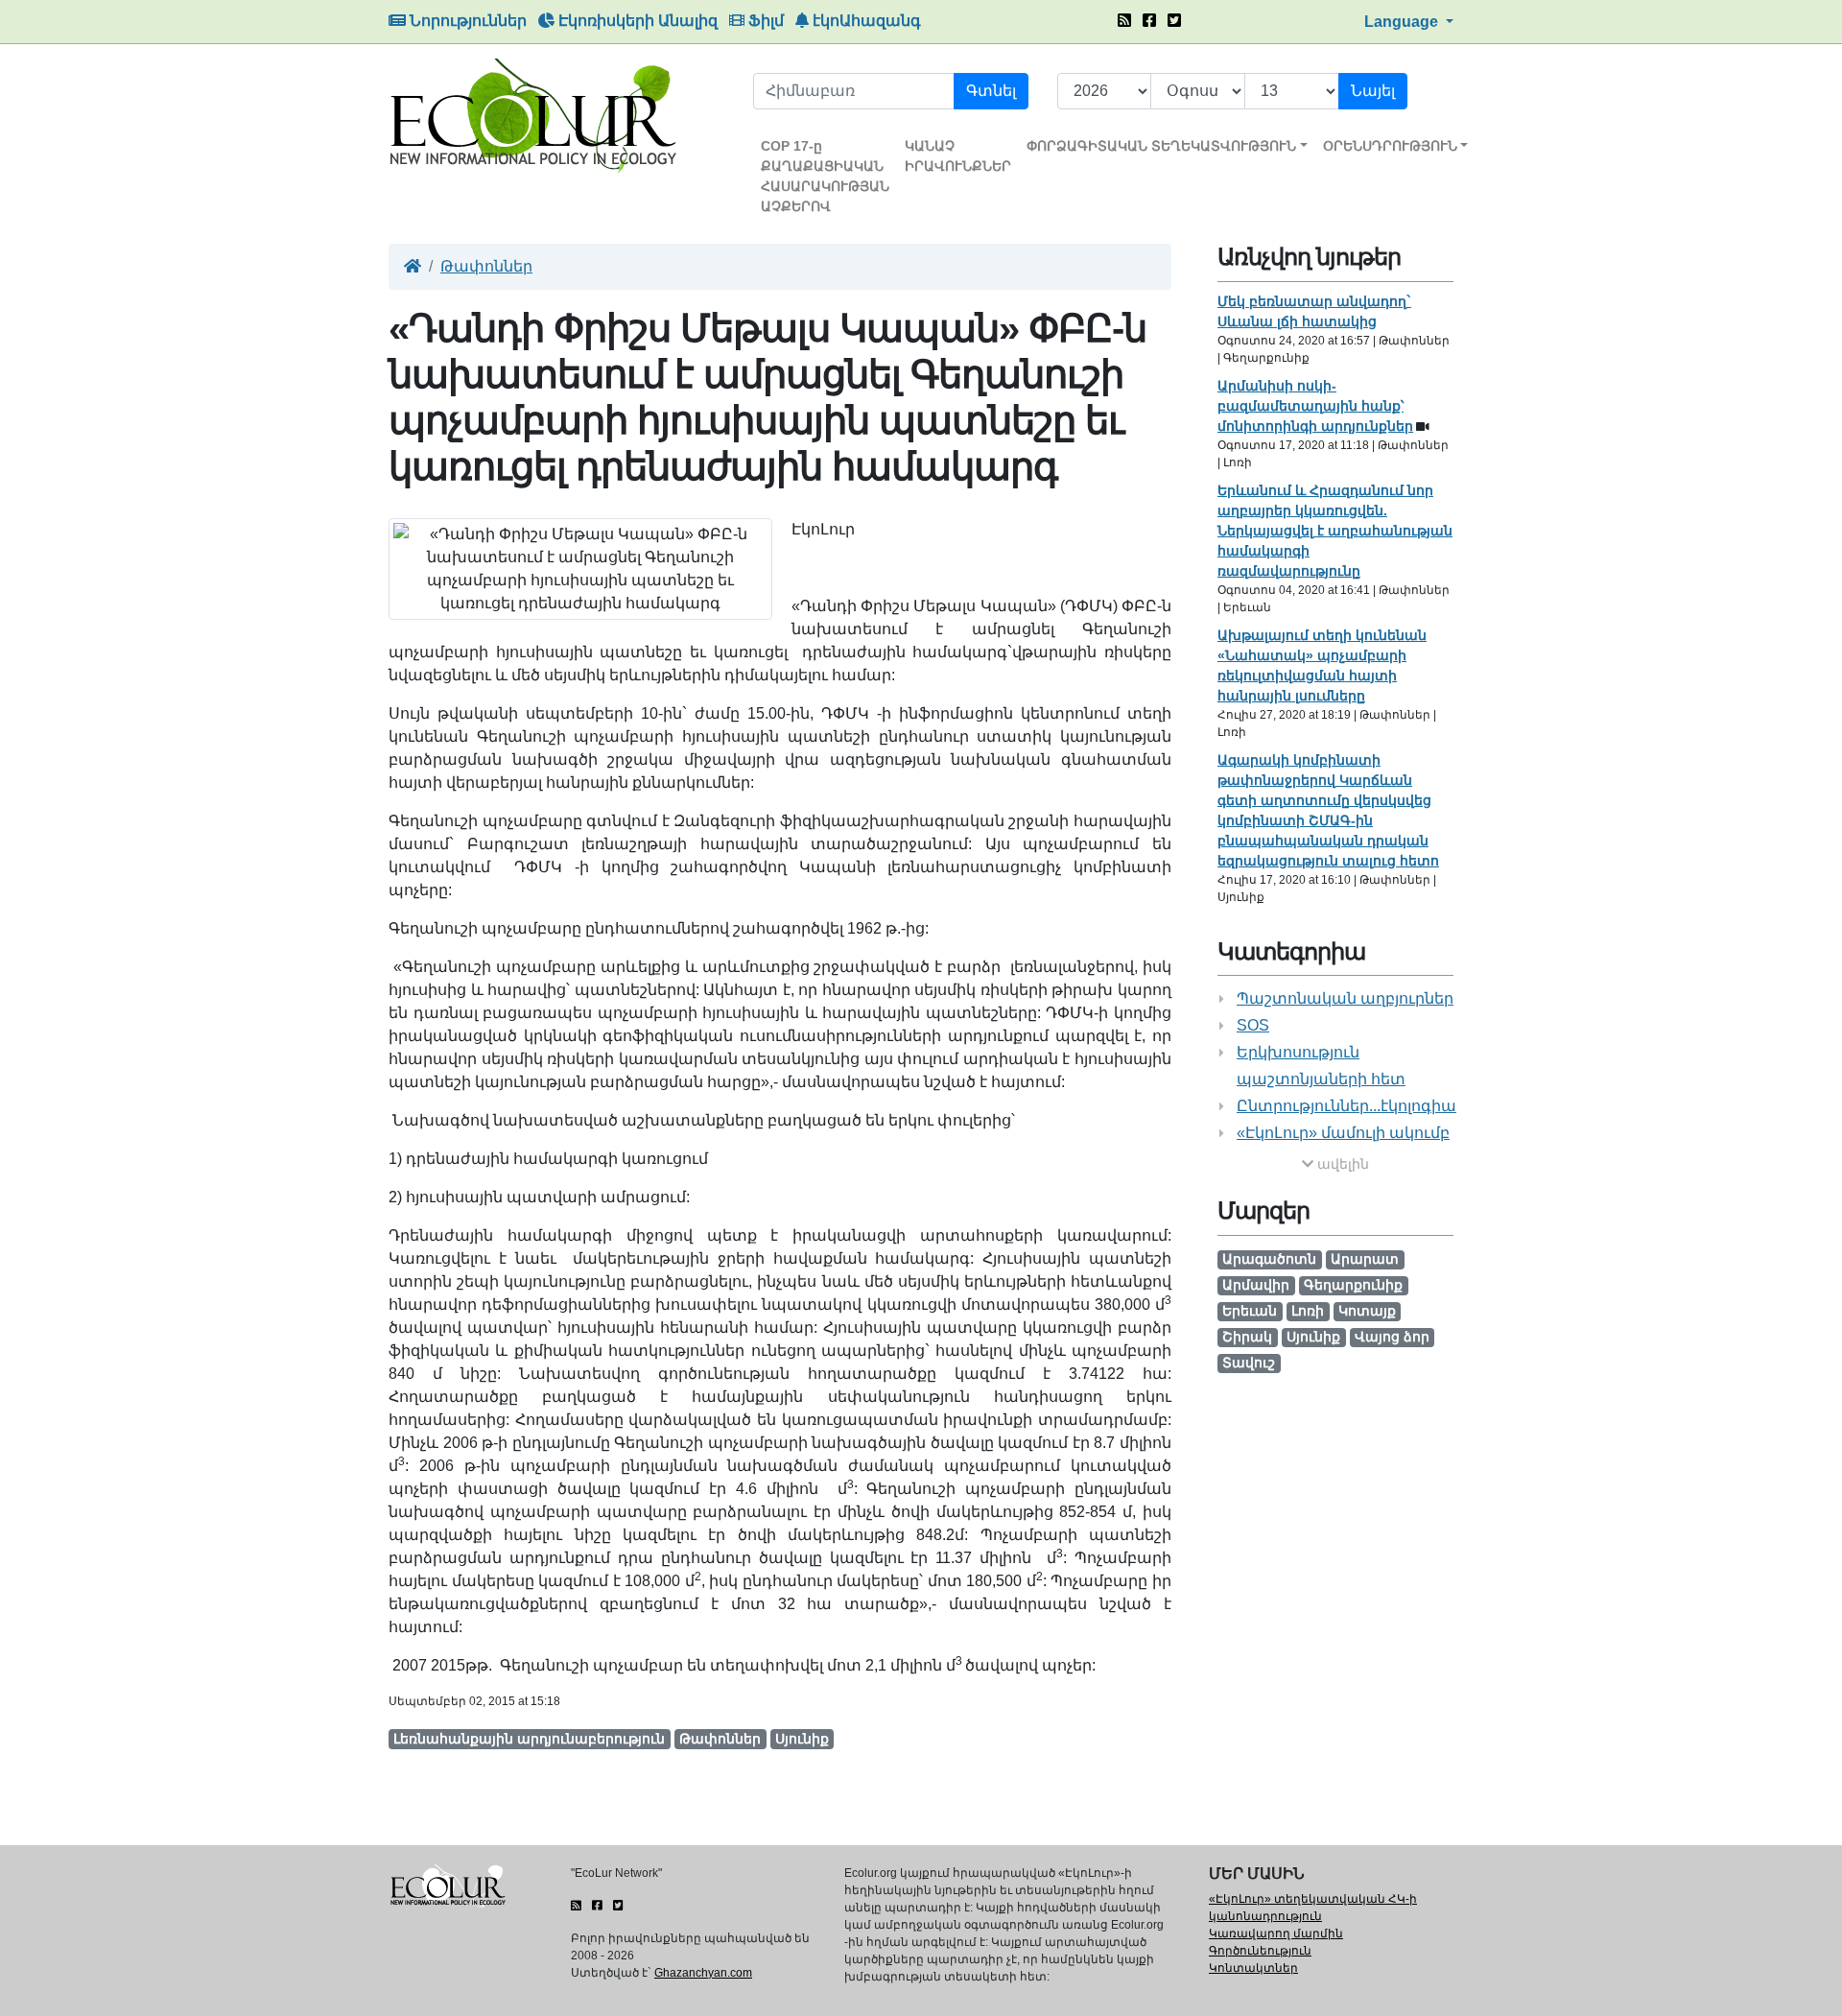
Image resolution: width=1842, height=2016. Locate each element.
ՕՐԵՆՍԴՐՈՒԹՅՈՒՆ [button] (1390, 146)
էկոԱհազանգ (865, 21)
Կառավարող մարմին (1276, 1933)
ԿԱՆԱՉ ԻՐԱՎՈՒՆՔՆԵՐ (958, 156)
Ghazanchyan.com (703, 1973)
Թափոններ (486, 266)
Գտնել (991, 91)
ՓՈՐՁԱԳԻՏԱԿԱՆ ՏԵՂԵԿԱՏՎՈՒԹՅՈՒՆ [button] (1161, 146)
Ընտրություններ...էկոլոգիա (1346, 1106)
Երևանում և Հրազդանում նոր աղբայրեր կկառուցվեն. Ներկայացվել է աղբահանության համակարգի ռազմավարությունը (1335, 531)
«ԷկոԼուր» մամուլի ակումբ (1343, 1133)
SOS (1253, 1025)
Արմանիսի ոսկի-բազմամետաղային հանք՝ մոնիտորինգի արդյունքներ (1315, 406)
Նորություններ (466, 21)
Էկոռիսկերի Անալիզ (636, 21)
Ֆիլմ (764, 21)
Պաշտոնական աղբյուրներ (1345, 998)
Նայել (1373, 91)
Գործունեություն (1260, 1951)
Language (1403, 22)
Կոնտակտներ (1253, 1968)
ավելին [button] (1341, 1164)
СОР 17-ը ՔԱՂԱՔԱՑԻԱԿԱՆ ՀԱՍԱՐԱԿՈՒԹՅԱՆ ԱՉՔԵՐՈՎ (825, 176)
